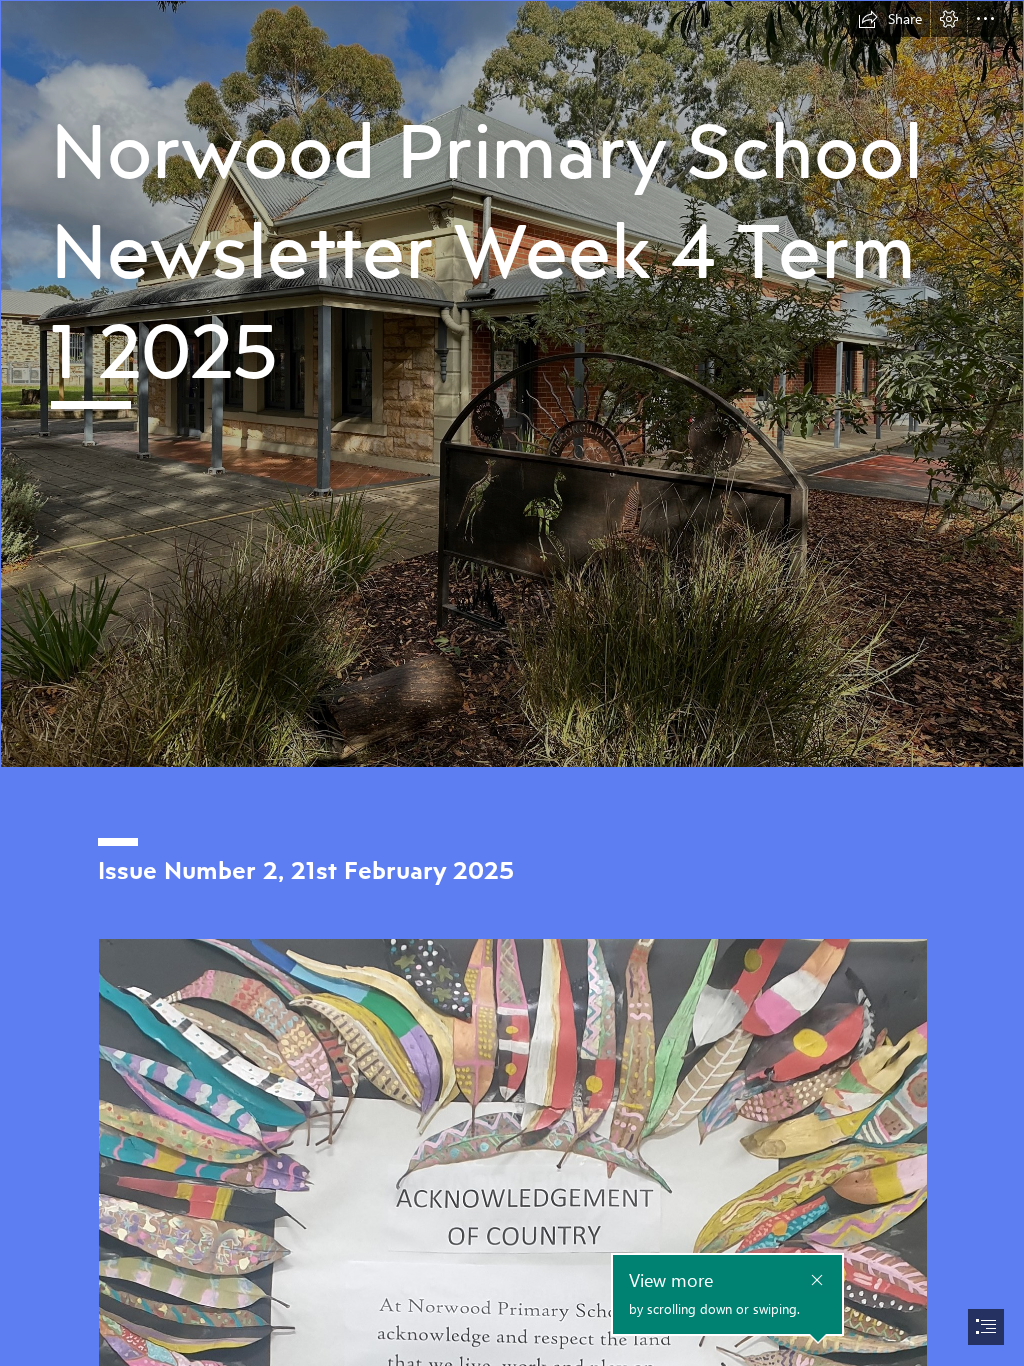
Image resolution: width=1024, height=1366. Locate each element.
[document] (512, 683)
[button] (890, 19)
